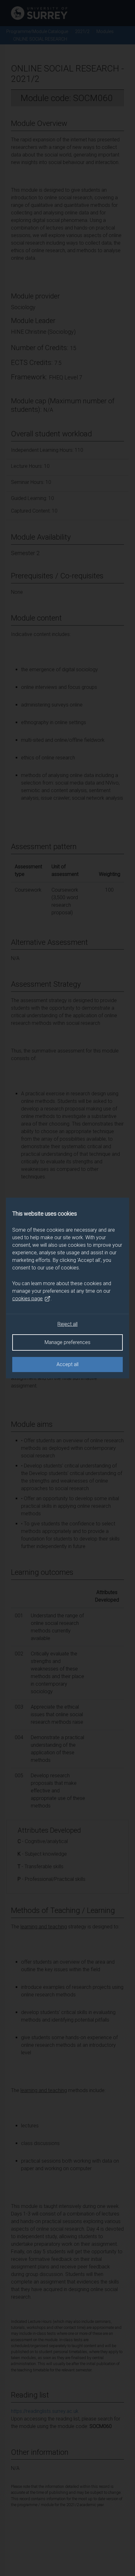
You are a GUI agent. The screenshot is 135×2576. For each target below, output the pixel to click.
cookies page (27, 1299)
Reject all (67, 1324)
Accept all (67, 1364)
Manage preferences (67, 1342)
